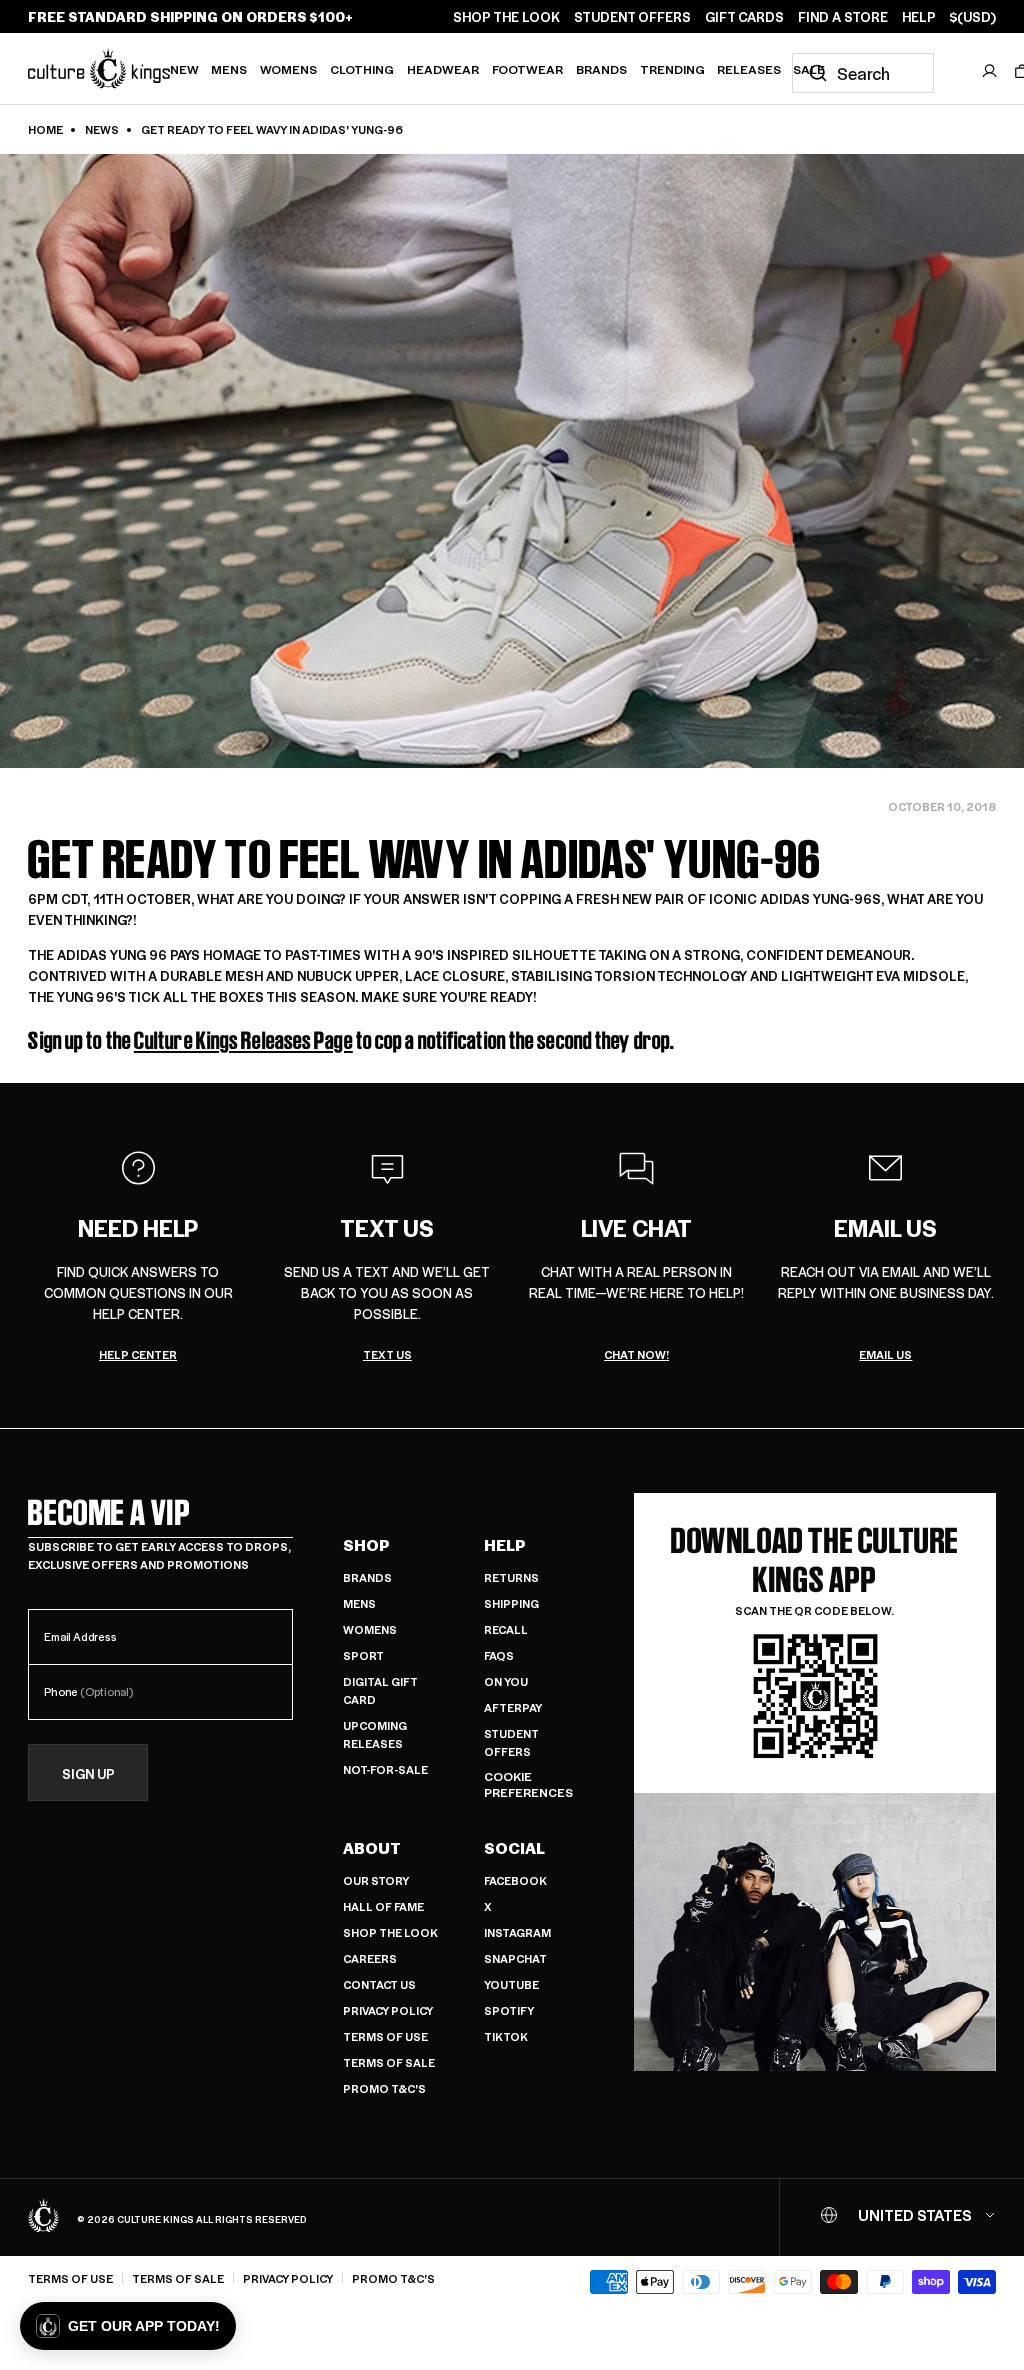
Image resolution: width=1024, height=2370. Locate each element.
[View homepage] (99, 68)
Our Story (376, 1880)
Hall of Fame (383, 1906)
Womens (288, 69)
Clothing (362, 69)
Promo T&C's (384, 2088)
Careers (370, 1958)
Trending (672, 69)
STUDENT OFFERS (632, 17)
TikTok (506, 2036)
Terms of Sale (389, 2062)
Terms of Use (385, 2036)
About (372, 1848)
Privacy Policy (388, 2010)
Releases (749, 69)
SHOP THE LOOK (506, 17)
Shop (366, 1545)
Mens (229, 69)
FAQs (499, 1655)
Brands (601, 69)
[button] (128, 2326)
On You (506, 1681)
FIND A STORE (843, 17)
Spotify (509, 2010)
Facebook (515, 1880)
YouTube (511, 1984)
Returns (511, 1577)
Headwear (443, 69)
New (184, 69)
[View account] (990, 71)
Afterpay (513, 1707)
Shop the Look (390, 1932)
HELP (919, 17)
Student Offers (511, 1742)
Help (505, 1545)
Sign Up (88, 1773)
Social (514, 1848)
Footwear (527, 69)
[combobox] (863, 73)
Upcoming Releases (375, 1734)
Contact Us (379, 1984)
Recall (506, 1629)
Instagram (517, 1932)
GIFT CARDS (744, 17)
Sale (809, 69)
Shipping (511, 1603)
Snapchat (515, 1958)
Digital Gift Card (380, 1690)
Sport (363, 1655)
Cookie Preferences (528, 1784)
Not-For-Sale (385, 1769)
